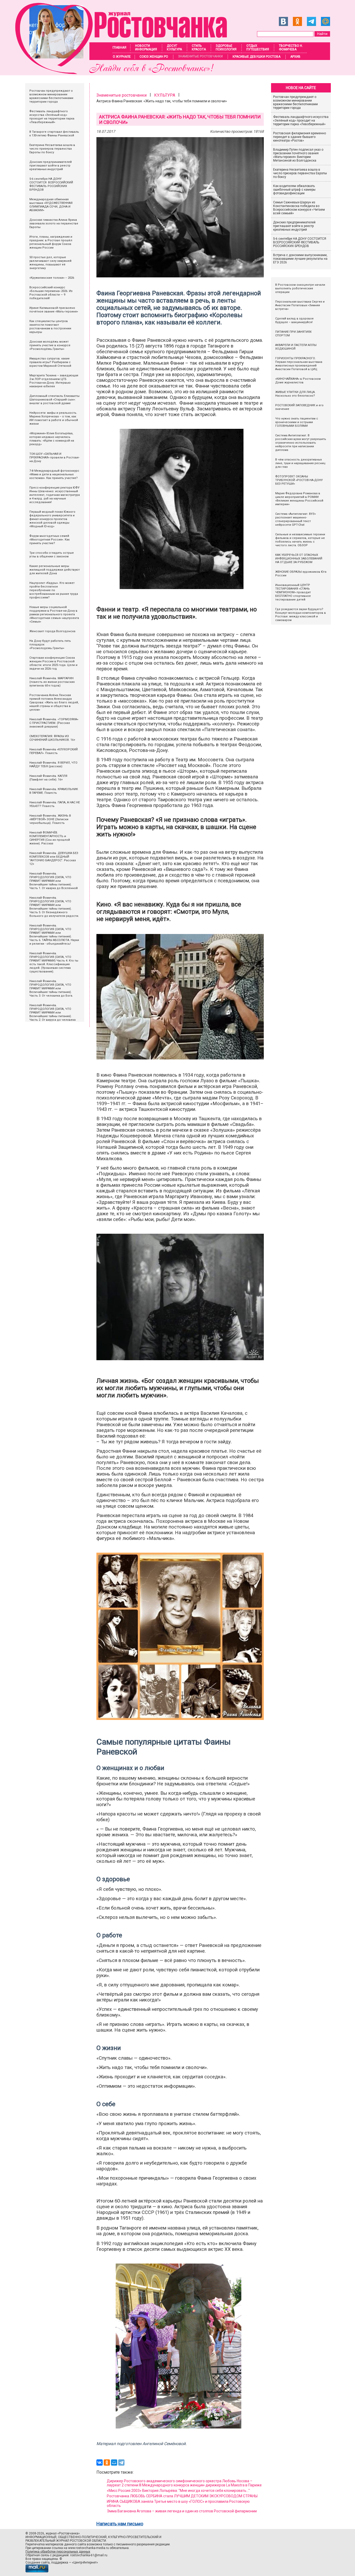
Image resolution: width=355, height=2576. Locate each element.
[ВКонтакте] (100, 2462)
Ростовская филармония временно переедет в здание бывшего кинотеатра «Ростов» (300, 137)
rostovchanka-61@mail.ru (89, 2555)
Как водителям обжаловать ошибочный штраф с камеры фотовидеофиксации (294, 190)
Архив (295, 57)
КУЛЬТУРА (165, 95)
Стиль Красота (199, 48)
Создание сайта (38, 2562)
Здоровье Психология (226, 48)
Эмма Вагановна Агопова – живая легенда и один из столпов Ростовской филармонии (182, 2511)
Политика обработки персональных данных (58, 2552)
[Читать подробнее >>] (124, 73)
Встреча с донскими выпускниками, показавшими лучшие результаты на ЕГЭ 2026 (300, 259)
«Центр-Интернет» (85, 2562)
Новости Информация (146, 48)
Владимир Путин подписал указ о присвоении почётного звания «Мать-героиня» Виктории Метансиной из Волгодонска (298, 155)
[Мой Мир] (114, 2462)
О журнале (122, 57)
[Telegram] (121, 2462)
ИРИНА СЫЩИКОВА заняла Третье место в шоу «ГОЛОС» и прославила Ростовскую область (178, 2504)
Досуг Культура (174, 48)
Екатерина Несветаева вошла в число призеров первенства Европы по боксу (300, 173)
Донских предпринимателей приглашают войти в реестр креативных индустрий (294, 226)
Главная (119, 48)
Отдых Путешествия (258, 48)
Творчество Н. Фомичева (291, 48)
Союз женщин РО (154, 57)
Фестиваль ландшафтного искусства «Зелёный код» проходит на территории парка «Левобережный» (301, 121)
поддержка (60, 2562)
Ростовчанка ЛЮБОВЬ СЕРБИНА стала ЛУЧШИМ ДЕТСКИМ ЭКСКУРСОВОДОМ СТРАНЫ (182, 2496)
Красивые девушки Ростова (257, 57)
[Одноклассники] (107, 2462)
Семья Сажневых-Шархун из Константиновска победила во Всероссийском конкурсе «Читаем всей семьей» (299, 208)
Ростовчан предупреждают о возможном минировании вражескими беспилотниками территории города (295, 102)
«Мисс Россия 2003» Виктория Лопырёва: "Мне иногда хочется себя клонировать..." (178, 2491)
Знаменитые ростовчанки (200, 56)
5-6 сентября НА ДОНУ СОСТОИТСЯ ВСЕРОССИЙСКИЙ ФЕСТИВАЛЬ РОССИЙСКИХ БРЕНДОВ (300, 242)
